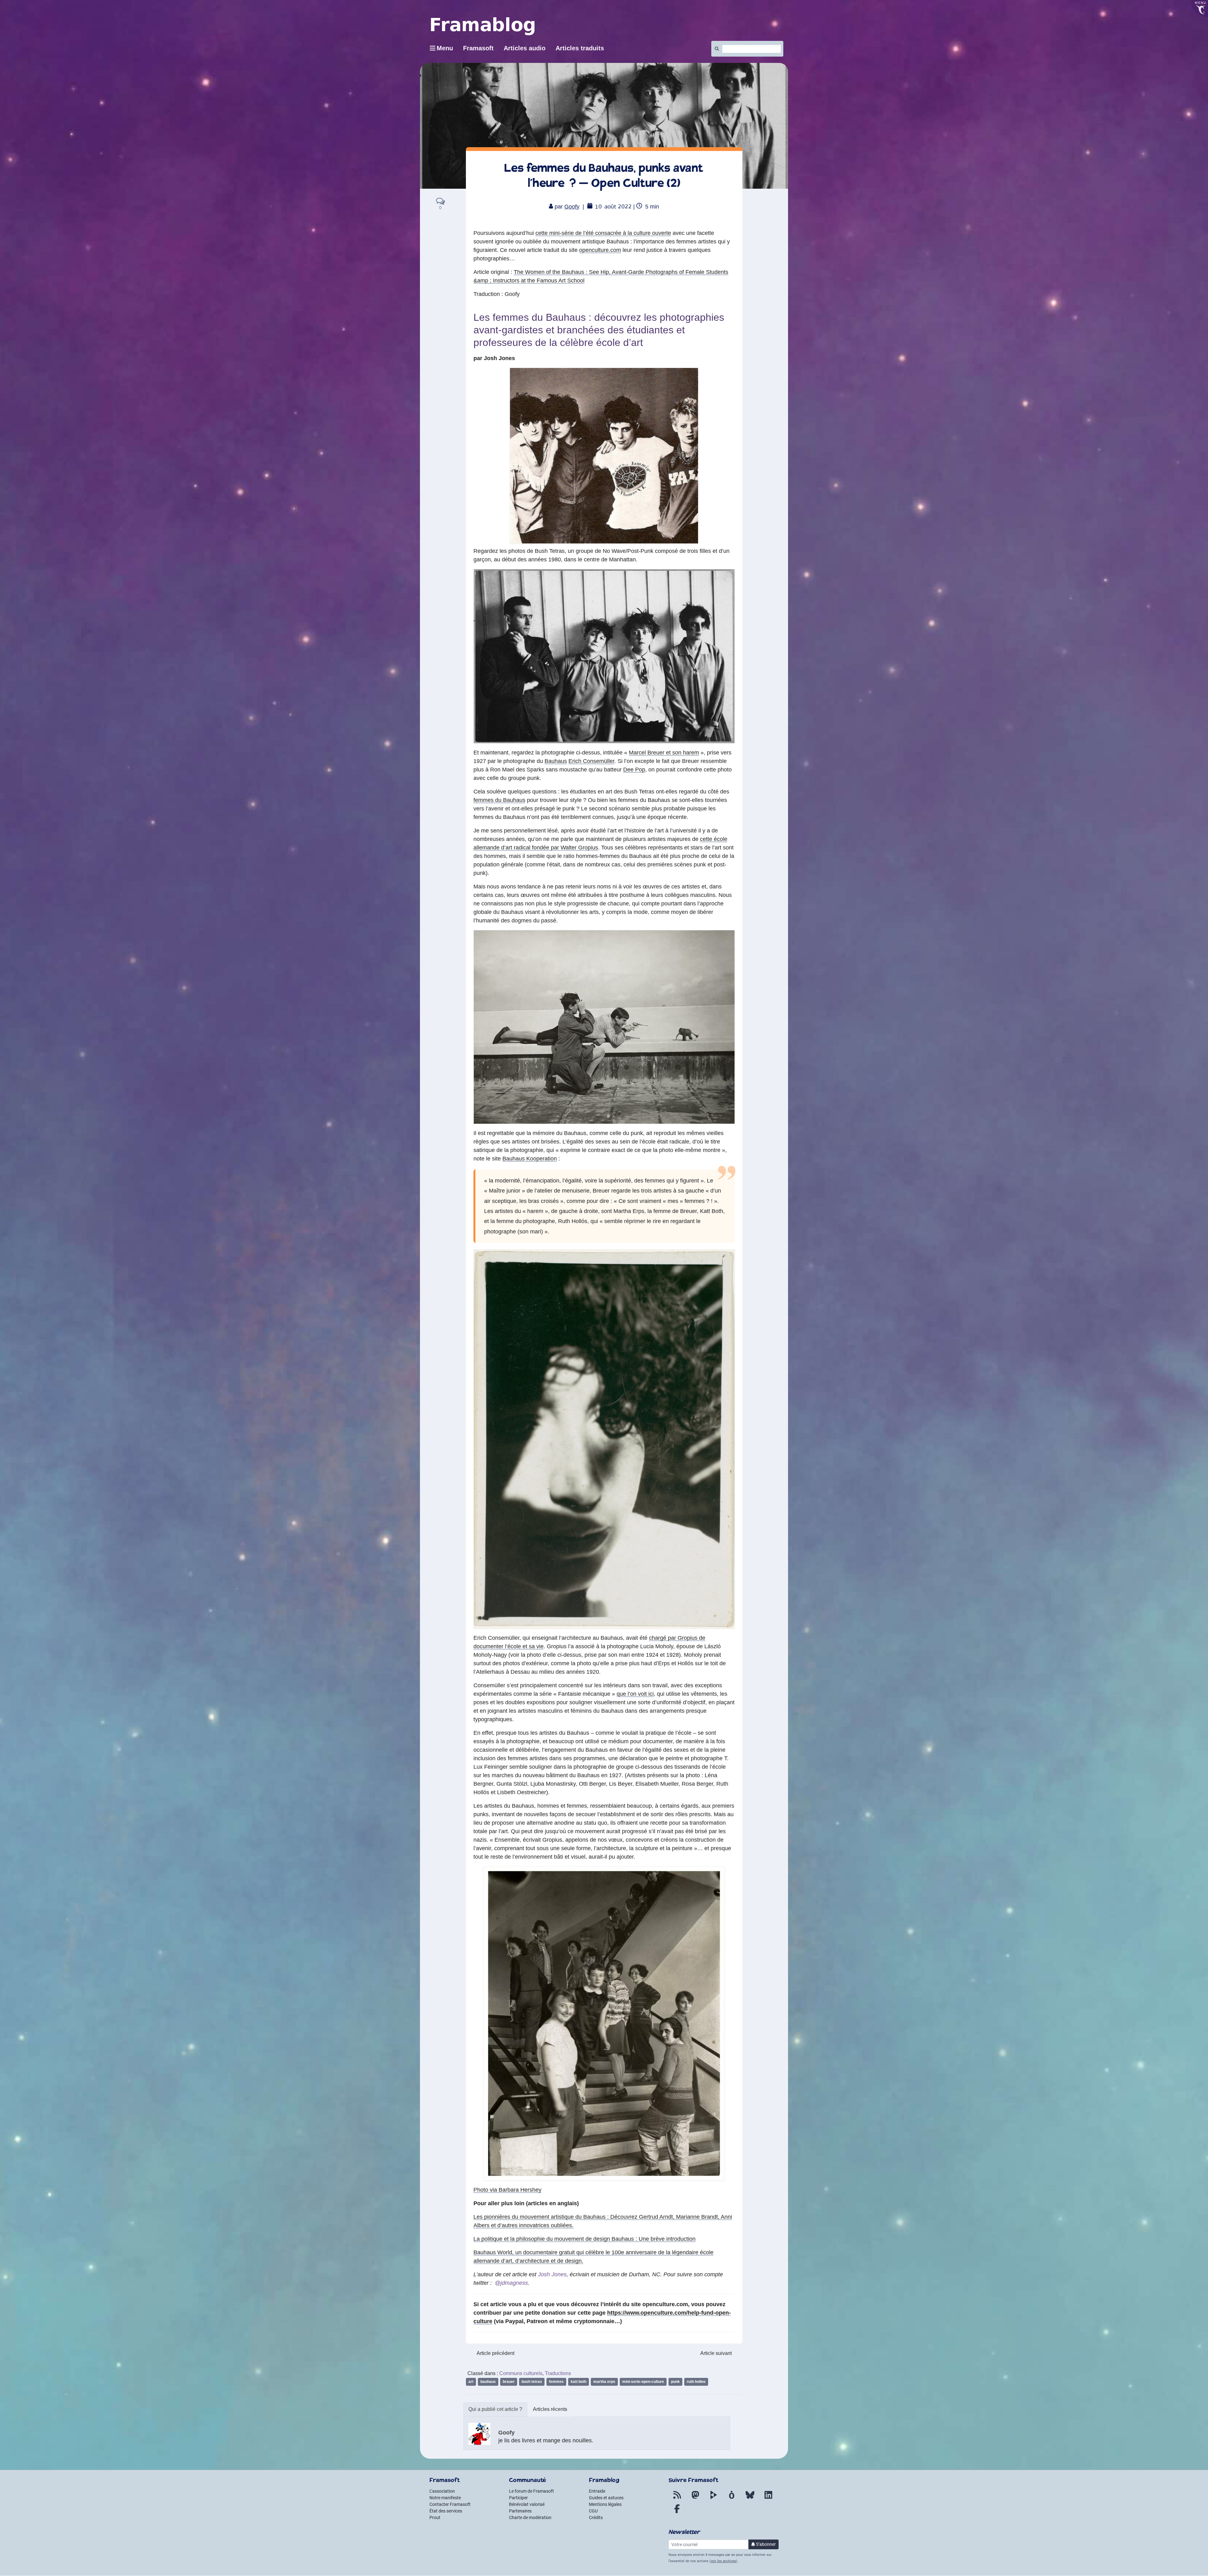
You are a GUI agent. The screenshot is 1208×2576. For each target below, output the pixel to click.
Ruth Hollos (696, 2382)
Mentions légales (605, 2504)
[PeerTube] (713, 2499)
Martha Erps (604, 2382)
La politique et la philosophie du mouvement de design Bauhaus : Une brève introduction (584, 2239)
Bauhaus (556, 761)
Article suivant (716, 2353)
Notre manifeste (445, 2498)
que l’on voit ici (635, 1694)
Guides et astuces (606, 2498)
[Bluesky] (750, 2499)
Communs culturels (521, 2373)
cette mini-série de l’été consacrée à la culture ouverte (603, 233)
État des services (446, 2511)
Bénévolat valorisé (527, 2504)
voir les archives (723, 2561)
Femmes (556, 2382)
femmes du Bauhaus (499, 800)
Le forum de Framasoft (531, 2491)
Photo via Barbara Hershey (507, 2190)
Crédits (596, 2518)
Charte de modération (530, 2518)
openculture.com (600, 250)
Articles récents (550, 2409)
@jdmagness (511, 2283)
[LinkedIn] (768, 2499)
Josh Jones (551, 2274)
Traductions (558, 2373)
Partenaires (520, 2511)
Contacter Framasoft (450, 2504)
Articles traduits (580, 48)
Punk (675, 2382)
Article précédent (495, 2353)
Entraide (597, 2491)
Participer (518, 2498)
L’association (442, 2491)
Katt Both (579, 2382)
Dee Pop (634, 770)
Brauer (509, 2382)
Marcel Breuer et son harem (664, 753)
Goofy (572, 207)
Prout (435, 2518)
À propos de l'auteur (495, 2409)
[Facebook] (677, 2512)
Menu (445, 48)
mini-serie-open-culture (643, 2382)
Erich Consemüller (591, 761)
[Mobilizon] (732, 2499)
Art (471, 2382)
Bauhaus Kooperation (530, 1159)
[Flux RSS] (677, 2499)
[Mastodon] (695, 2499)
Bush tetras (532, 2382)
